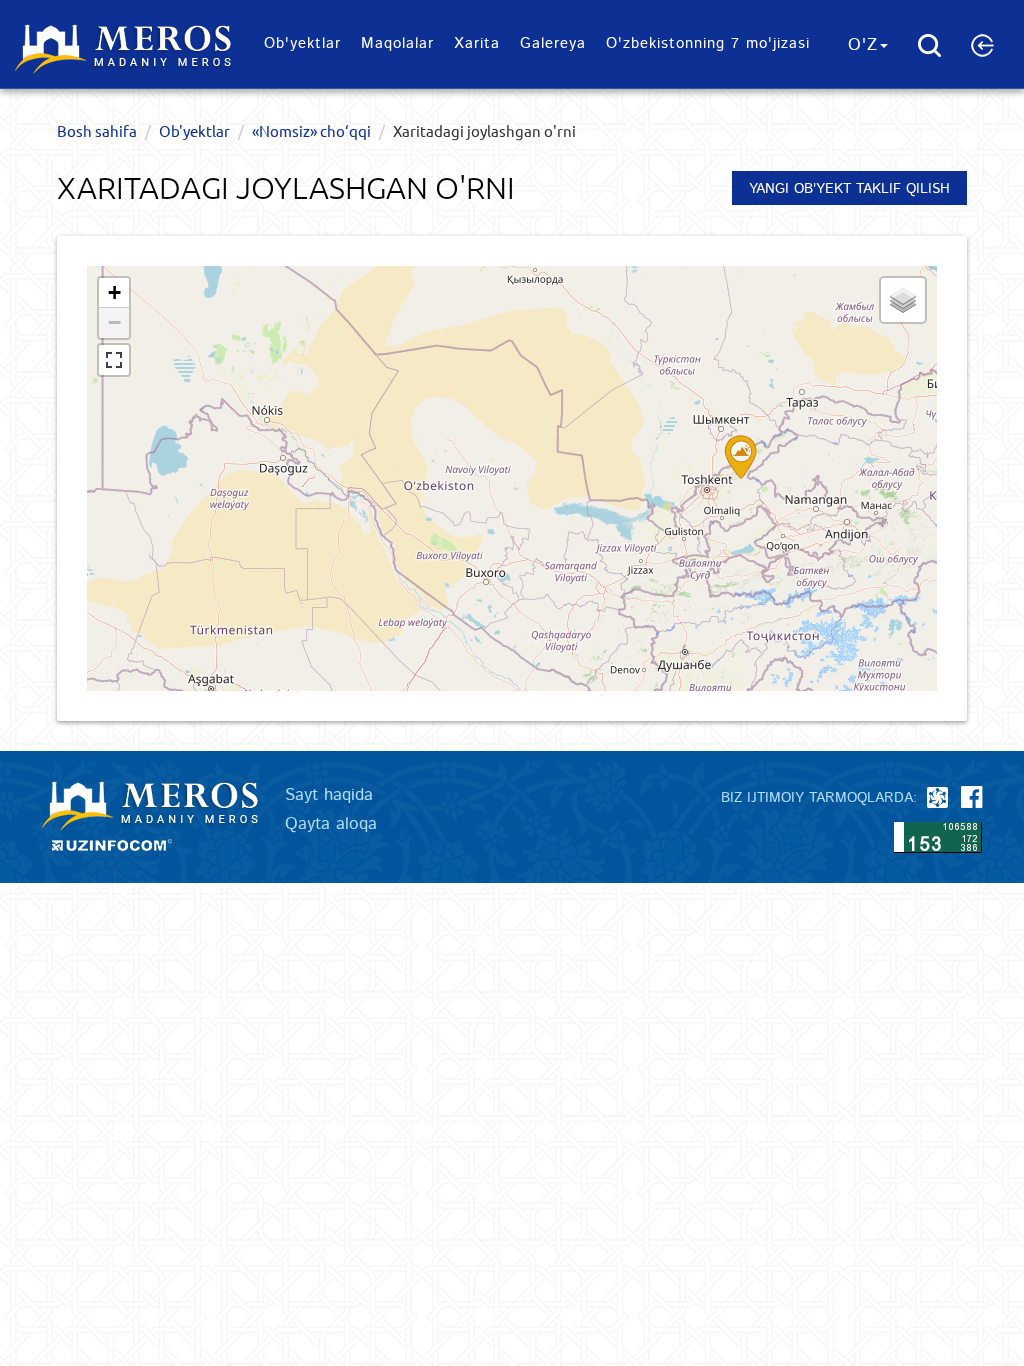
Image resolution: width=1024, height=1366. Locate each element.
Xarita (477, 43)
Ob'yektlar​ (302, 43)
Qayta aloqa (331, 824)
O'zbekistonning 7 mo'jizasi (708, 43)
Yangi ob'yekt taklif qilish (849, 189)
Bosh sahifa (97, 130)
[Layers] (903, 300)
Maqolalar (397, 43)
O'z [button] (863, 45)
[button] (982, 45)
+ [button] (114, 292)
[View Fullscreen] (114, 360)
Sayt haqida (329, 795)
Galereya (553, 43)
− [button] (114, 322)
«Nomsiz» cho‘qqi (311, 130)
